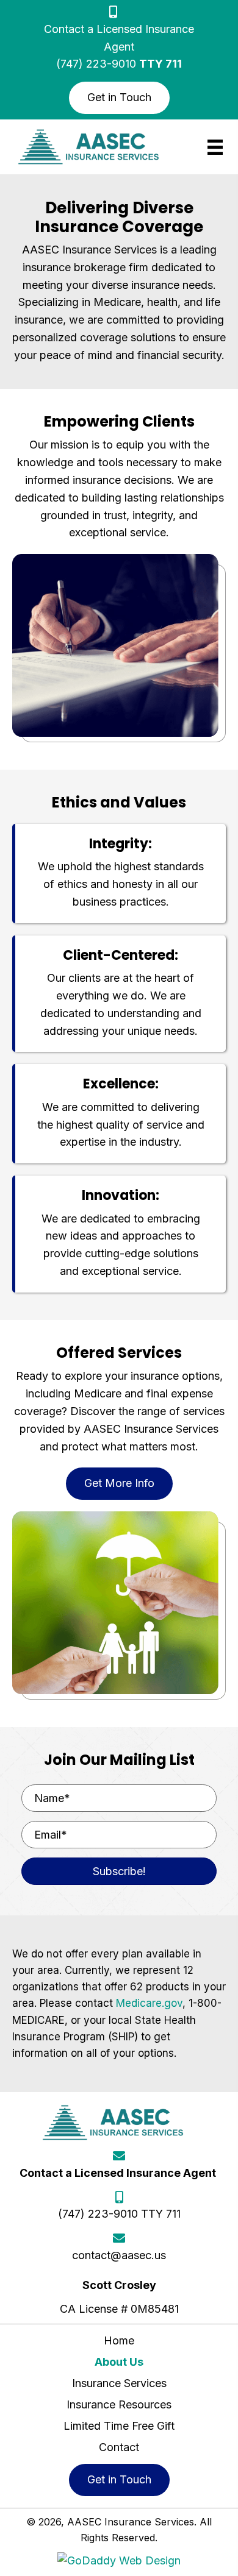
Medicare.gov (149, 2003)
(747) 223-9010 (96, 64)
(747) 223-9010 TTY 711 (119, 2214)
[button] (119, 98)
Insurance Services (119, 2383)
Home (119, 2340)
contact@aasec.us (119, 2255)
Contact (119, 2447)
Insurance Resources (119, 2404)
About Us (119, 2362)
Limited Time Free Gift (119, 2426)
